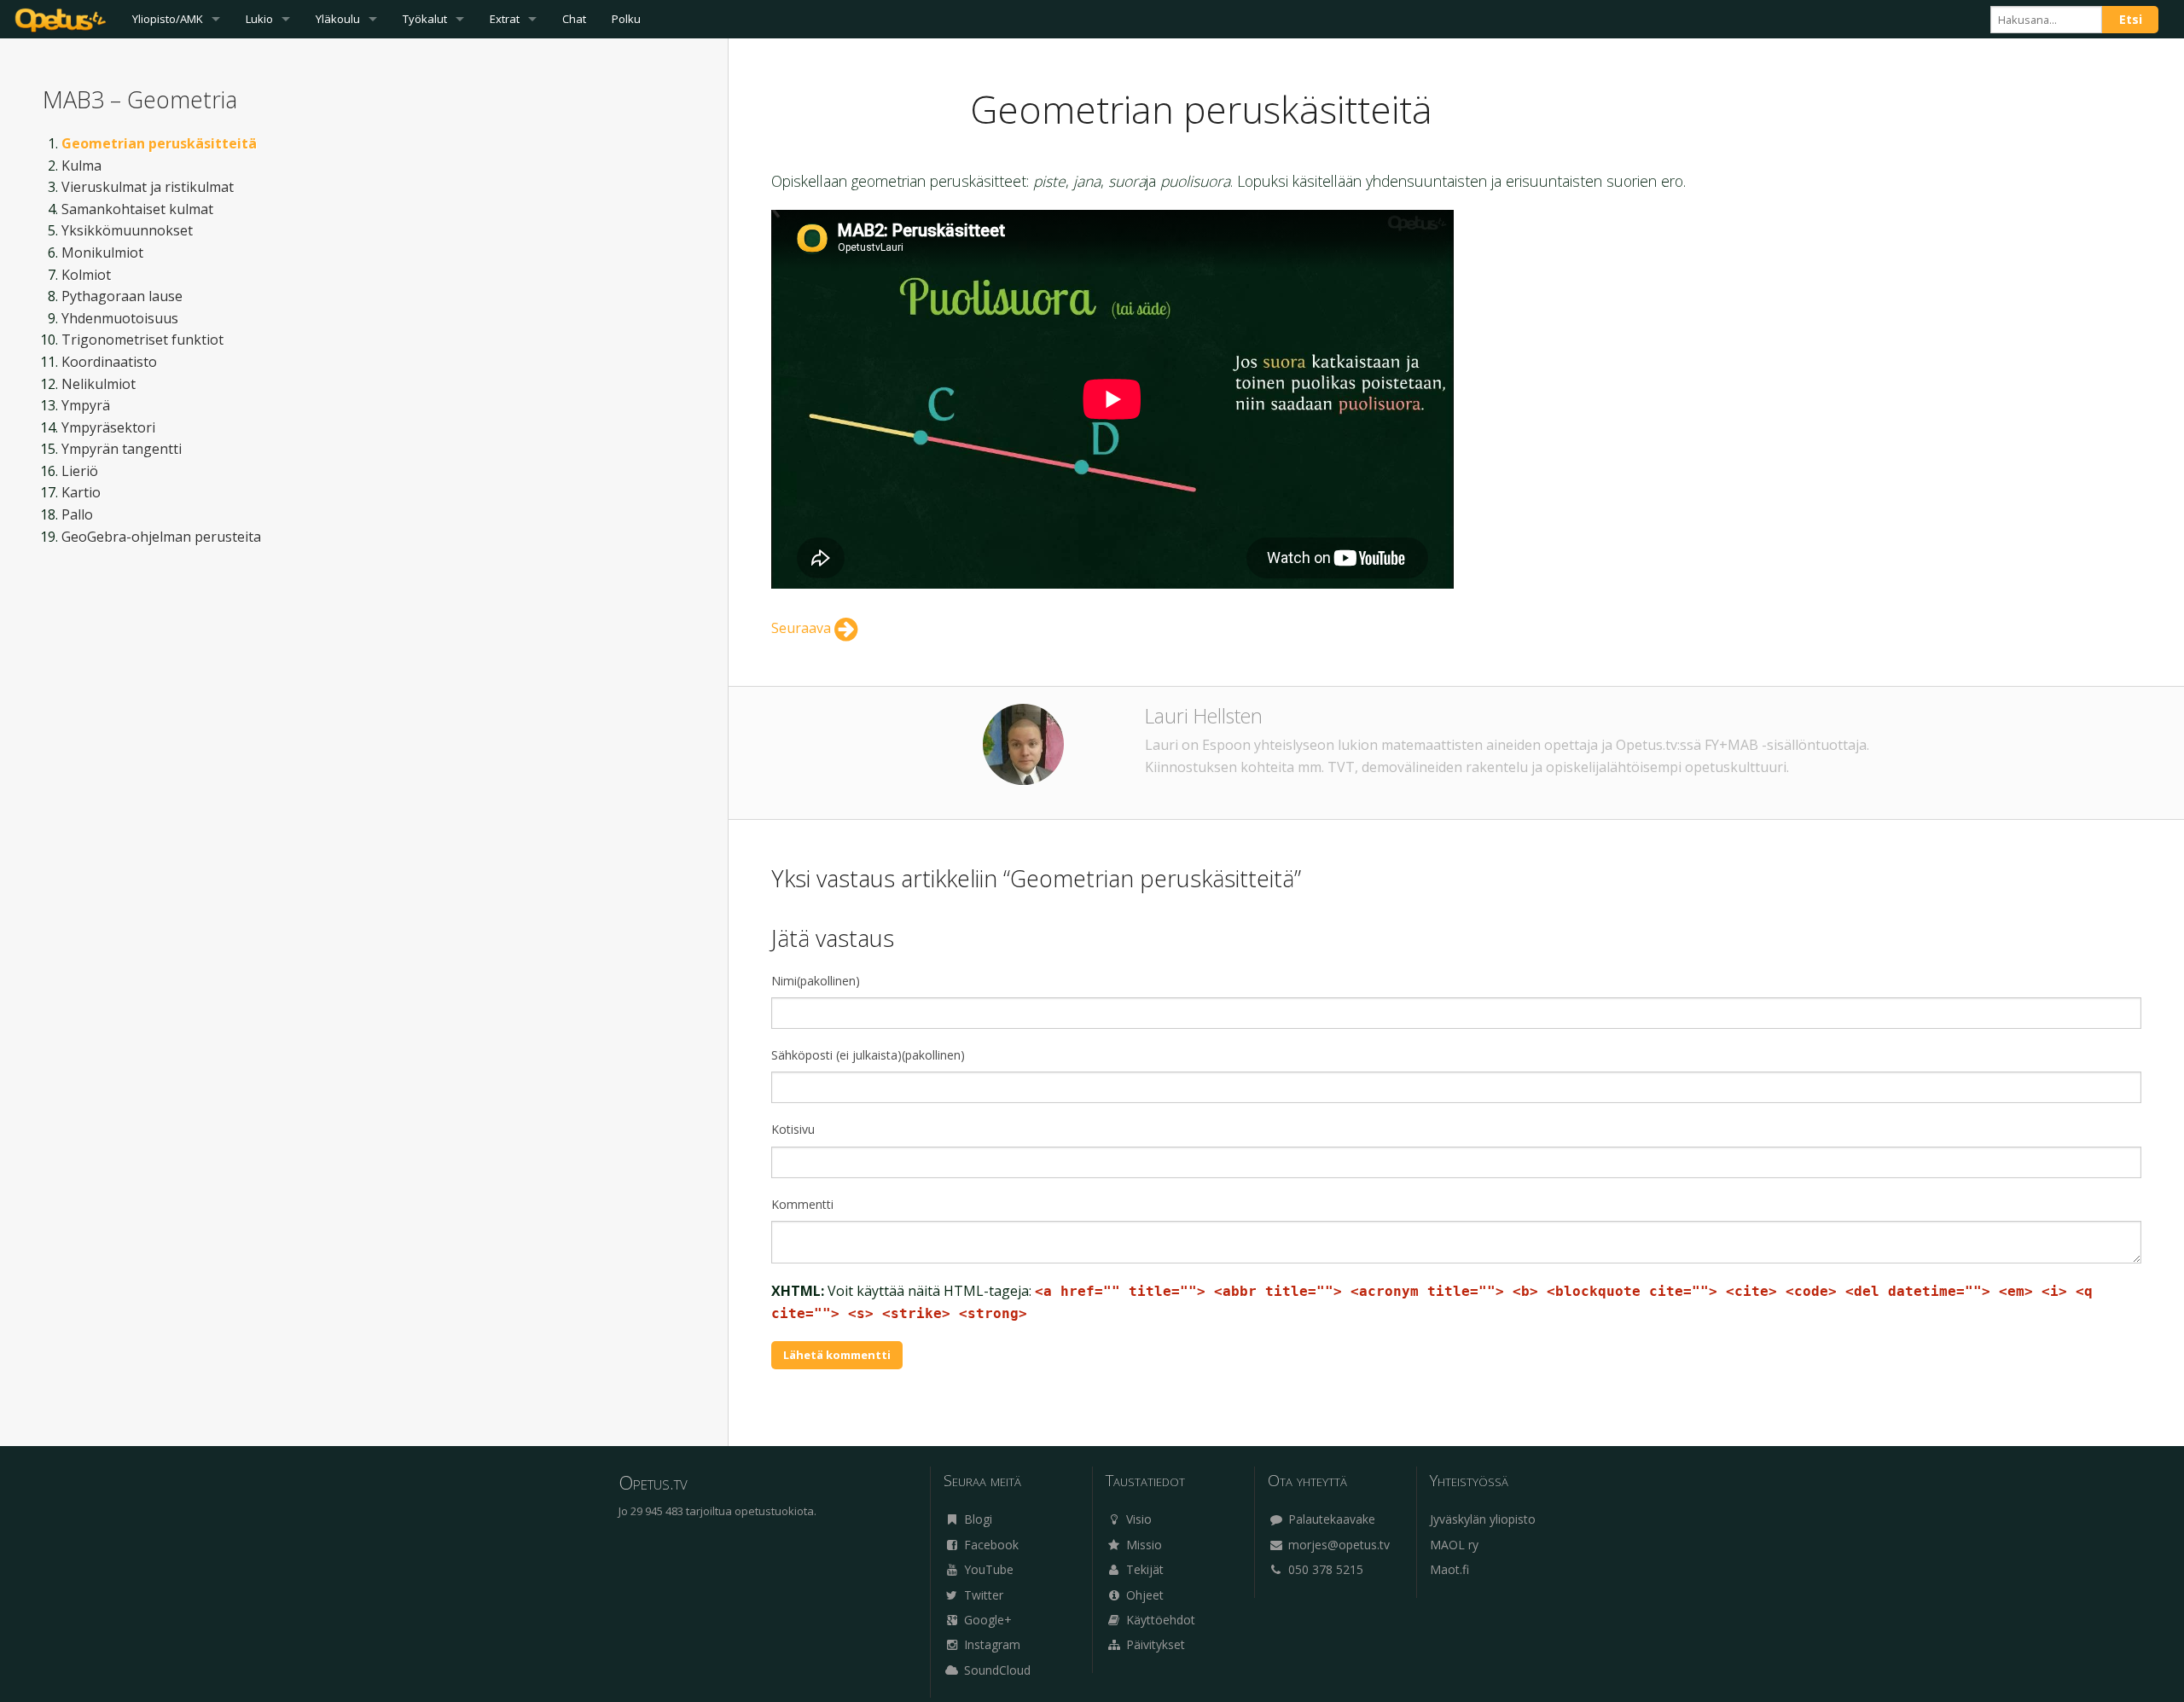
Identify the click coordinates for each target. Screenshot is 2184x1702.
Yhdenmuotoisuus (120, 318)
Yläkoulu (338, 19)
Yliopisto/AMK (168, 19)
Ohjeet (1143, 1595)
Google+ (986, 1620)
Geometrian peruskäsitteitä (159, 143)
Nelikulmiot (99, 384)
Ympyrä (86, 405)
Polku (626, 19)
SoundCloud (996, 1670)
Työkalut (425, 19)
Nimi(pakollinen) (816, 981)
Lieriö (80, 471)
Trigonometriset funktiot (142, 340)
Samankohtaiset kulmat (137, 209)
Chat (574, 19)
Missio (1142, 1545)
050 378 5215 (1324, 1569)
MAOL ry (1454, 1545)
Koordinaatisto (109, 362)
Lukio (259, 19)
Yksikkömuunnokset (127, 230)
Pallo (77, 514)
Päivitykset (1154, 1644)
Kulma (81, 166)
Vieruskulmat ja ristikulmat (148, 187)
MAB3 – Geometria (140, 99)
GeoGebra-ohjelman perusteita (161, 537)
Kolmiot (86, 275)
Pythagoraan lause (122, 296)
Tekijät (1143, 1569)
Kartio (81, 492)
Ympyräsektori (108, 427)
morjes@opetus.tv (1337, 1545)
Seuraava (803, 628)
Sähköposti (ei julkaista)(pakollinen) (868, 1055)
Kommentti (802, 1204)
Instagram (990, 1644)
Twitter (982, 1595)
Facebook (990, 1545)
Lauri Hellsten (1204, 716)
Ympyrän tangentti (122, 449)
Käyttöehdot (1159, 1620)
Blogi (976, 1519)
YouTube (987, 1569)
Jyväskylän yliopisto (1483, 1519)
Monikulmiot (102, 253)
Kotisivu (793, 1129)
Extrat (505, 19)
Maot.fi (1449, 1569)
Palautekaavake (1330, 1519)
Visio (1137, 1519)
